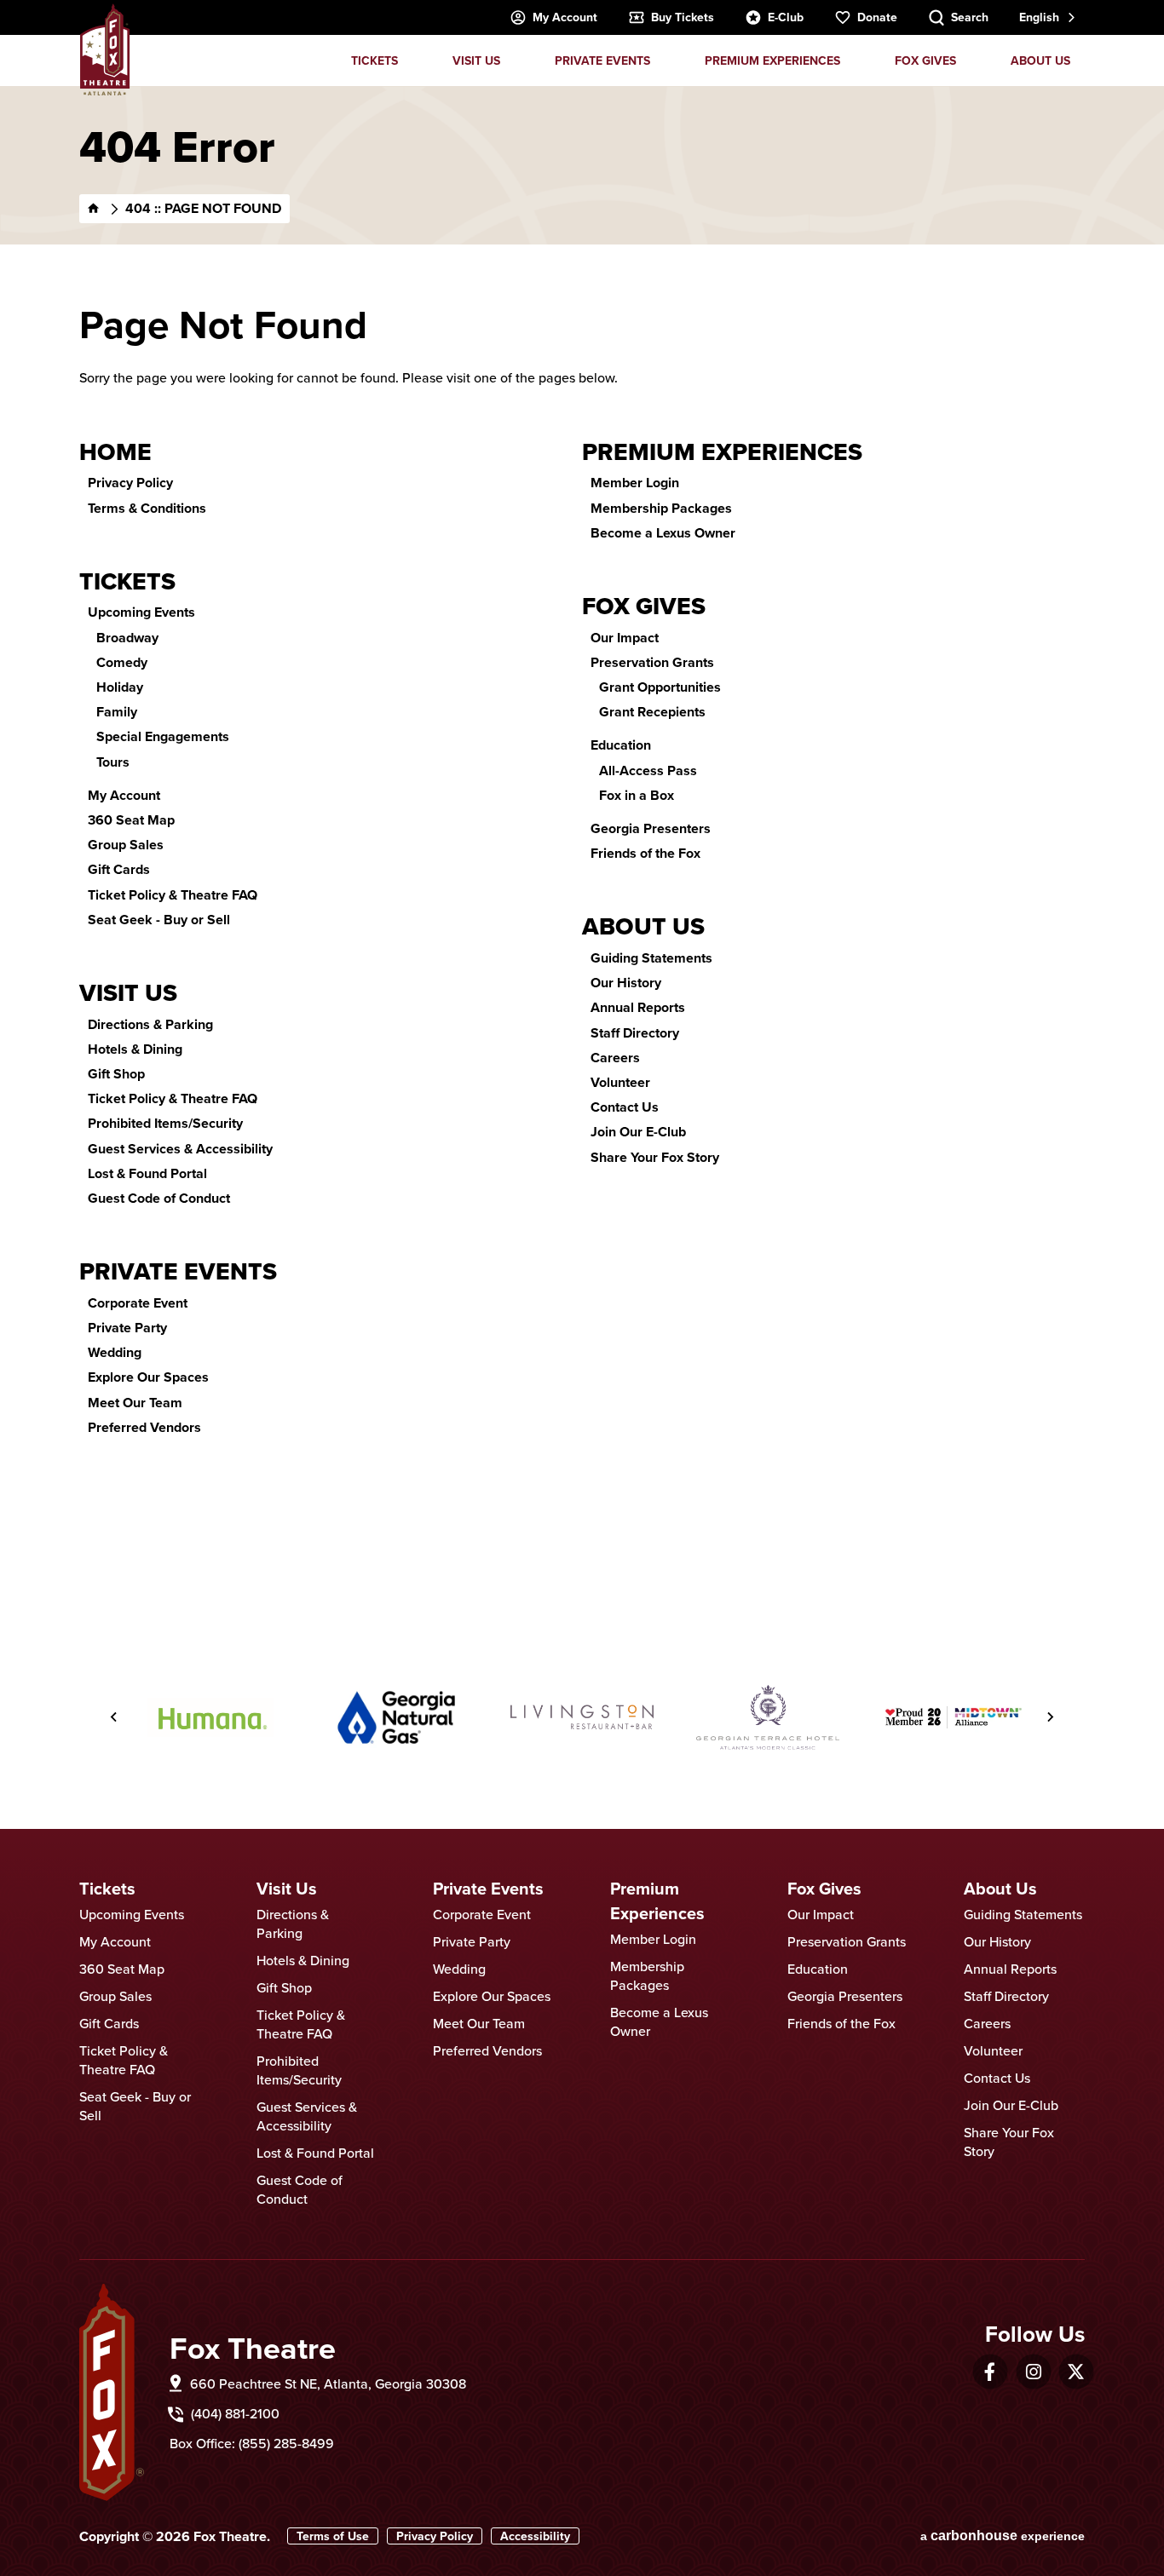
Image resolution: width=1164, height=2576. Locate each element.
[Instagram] (1034, 2372)
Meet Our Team (135, 1403)
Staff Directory (635, 1033)
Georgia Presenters (651, 828)
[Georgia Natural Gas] (396, 1717)
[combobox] (1046, 17)
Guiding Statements (651, 958)
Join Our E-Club (638, 1132)
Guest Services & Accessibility (180, 1149)
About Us (1040, 60)
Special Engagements (163, 736)
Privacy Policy (130, 483)
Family (117, 712)
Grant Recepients (652, 712)
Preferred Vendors (144, 1427)
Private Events (602, 60)
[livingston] (582, 1717)
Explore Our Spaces (148, 1377)
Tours (113, 762)
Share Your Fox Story (655, 1157)
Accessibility (535, 2536)
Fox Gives (925, 60)
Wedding (115, 1352)
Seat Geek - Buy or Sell (159, 920)
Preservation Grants (652, 662)
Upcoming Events (141, 612)
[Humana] (210, 1717)
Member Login (635, 483)
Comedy (122, 662)
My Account (565, 17)
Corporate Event (138, 1303)
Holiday (120, 687)
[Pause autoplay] (1017, 1630)
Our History (626, 983)
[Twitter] (1076, 2372)
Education (621, 745)
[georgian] (768, 1718)
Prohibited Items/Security (165, 1123)
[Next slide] (1050, 1717)
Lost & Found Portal (147, 1173)
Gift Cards (119, 869)
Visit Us (476, 60)
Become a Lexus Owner (663, 533)
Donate (877, 17)
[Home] (94, 209)
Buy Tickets (683, 17)
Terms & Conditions (147, 508)
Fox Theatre (105, 49)
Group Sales (126, 845)
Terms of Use (333, 2536)
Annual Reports (638, 1007)
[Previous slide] (114, 1717)
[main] (582, 846)
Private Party (127, 1328)
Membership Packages (661, 508)
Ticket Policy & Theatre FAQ (173, 895)
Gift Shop (116, 1074)
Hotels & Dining (135, 1049)
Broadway (127, 638)
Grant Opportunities (660, 687)
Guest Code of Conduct (159, 1198)
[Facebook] (990, 2372)
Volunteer (620, 1082)
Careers (615, 1058)
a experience (1003, 2536)
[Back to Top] (1134, 2521)
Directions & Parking (150, 1024)
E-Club (786, 17)
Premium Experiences (772, 60)
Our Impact (625, 638)
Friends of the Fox (645, 853)
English (1039, 17)
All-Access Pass (648, 770)
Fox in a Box (637, 795)
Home (115, 452)
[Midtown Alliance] (954, 1717)
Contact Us (625, 1107)
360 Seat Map (131, 820)
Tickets (375, 60)
